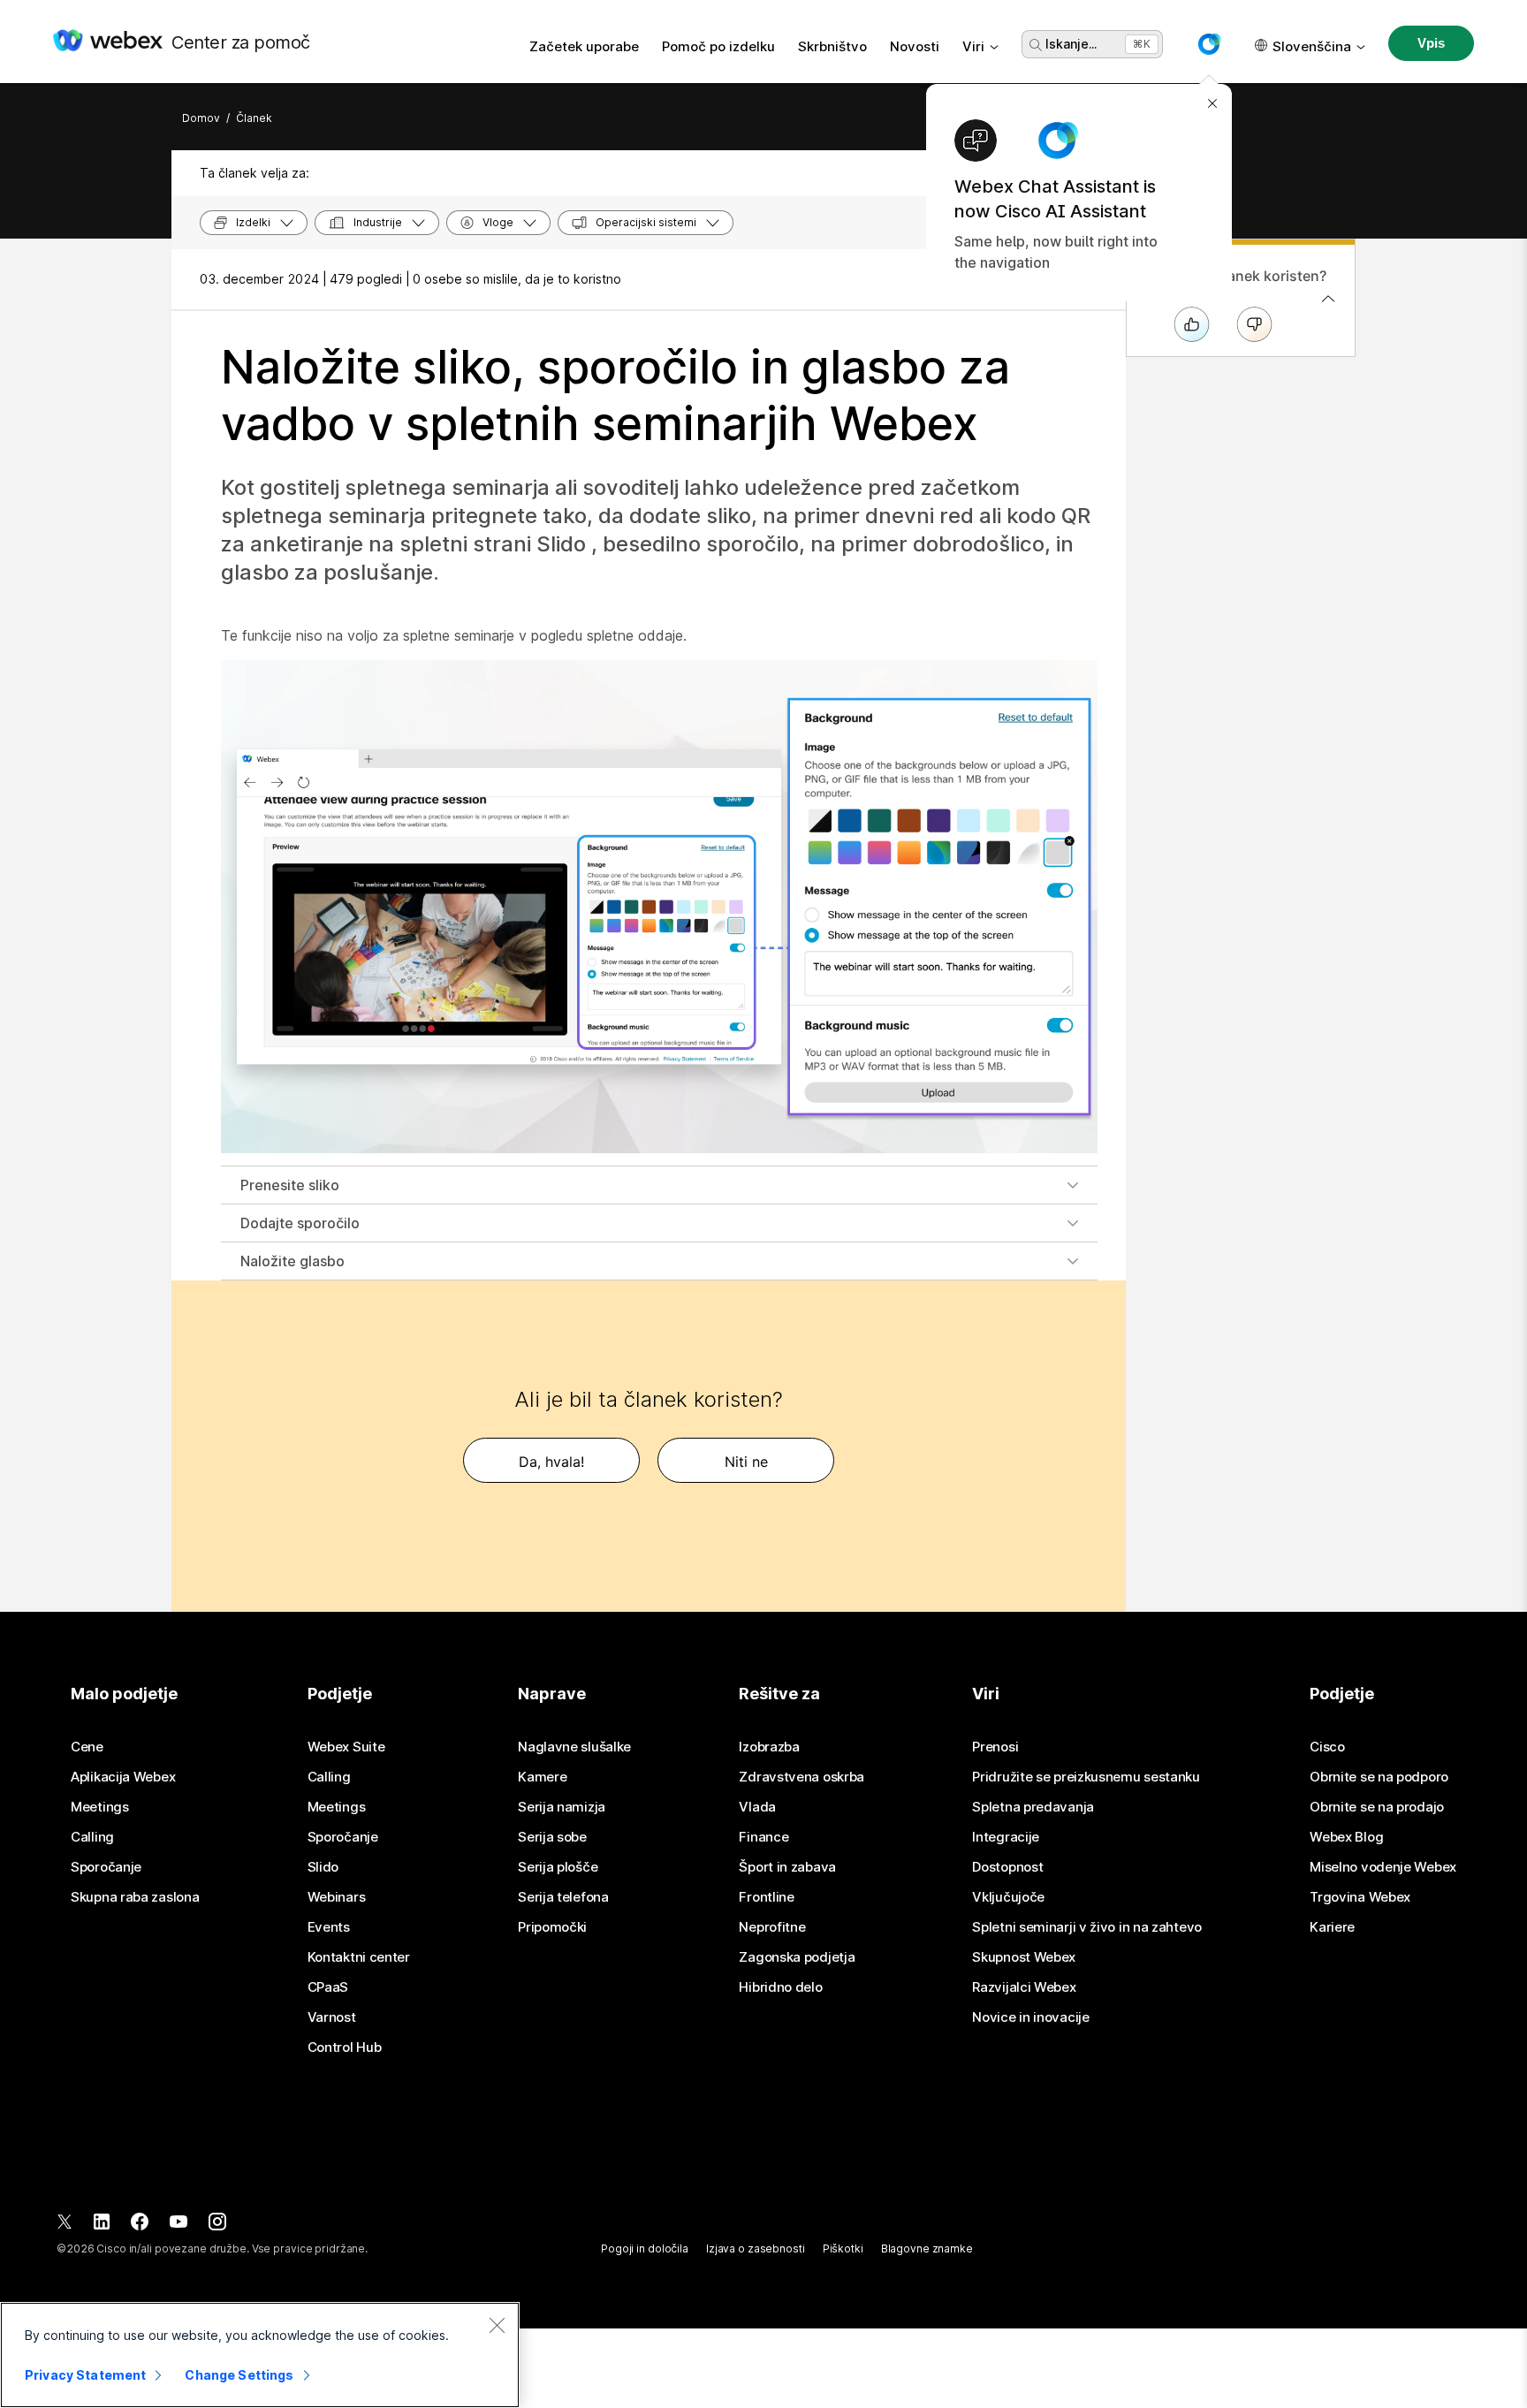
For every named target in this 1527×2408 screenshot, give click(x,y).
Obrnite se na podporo (1379, 1777)
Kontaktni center (359, 1957)
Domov (201, 118)
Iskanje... (1071, 44)
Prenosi (995, 1747)
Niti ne (746, 1462)
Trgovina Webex (1360, 1897)
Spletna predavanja (1033, 1807)
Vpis (1431, 43)
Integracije (1006, 1837)
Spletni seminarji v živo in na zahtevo (1087, 1927)
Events (329, 1927)
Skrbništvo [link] (832, 46)
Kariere (1332, 1927)
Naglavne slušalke (574, 1747)
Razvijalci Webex (1024, 1987)
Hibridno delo (780, 1987)
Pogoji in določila (645, 2248)
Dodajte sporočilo (300, 1223)
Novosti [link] (915, 46)
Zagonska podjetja (797, 1957)
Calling (92, 1837)
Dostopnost (1007, 1867)
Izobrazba (769, 1747)
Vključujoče (1008, 1897)
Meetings (100, 1807)
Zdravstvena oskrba (801, 1777)
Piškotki (843, 2248)
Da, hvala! (551, 1462)
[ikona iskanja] (1036, 45)
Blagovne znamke (927, 2248)
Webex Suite (346, 1747)
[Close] (497, 2325)
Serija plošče (558, 1867)
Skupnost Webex (1024, 1957)
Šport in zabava (787, 1867)
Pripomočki (552, 1927)
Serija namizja (562, 1807)
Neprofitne (772, 1927)
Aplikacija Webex (123, 1777)
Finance (763, 1837)
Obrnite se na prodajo (1377, 1807)
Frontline (766, 1897)
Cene (87, 1747)
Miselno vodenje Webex (1383, 1867)
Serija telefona (563, 1897)
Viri (973, 46)
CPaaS (328, 1987)
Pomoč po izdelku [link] (718, 46)
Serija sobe (552, 1837)
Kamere (542, 1777)
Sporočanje (106, 1867)
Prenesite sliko (290, 1185)
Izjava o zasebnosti (756, 2248)
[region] (260, 2355)
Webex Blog (1346, 1837)
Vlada (757, 1807)
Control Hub (345, 2047)
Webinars (337, 1897)
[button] (1209, 44)
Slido (323, 1867)
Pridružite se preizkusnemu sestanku (1086, 1777)
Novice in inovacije (1030, 2017)
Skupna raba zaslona (135, 1897)
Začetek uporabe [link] (584, 46)
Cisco (1327, 1747)
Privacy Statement (85, 2375)
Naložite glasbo (292, 1261)
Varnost (332, 2017)
